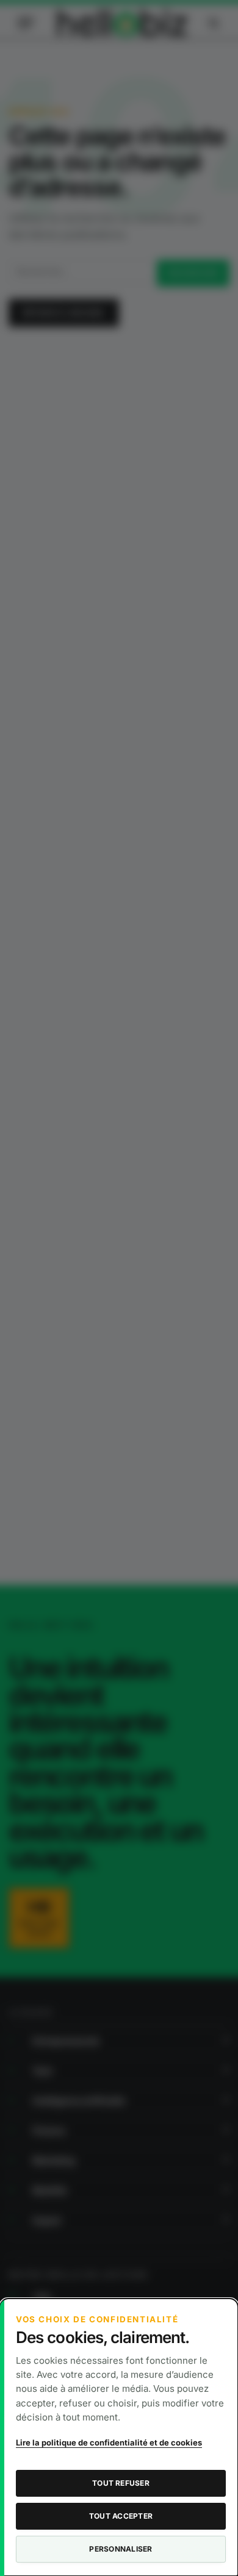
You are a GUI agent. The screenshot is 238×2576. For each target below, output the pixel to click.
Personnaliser (121, 2549)
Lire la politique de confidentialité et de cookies (109, 2442)
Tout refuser (121, 2483)
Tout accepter (121, 2516)
